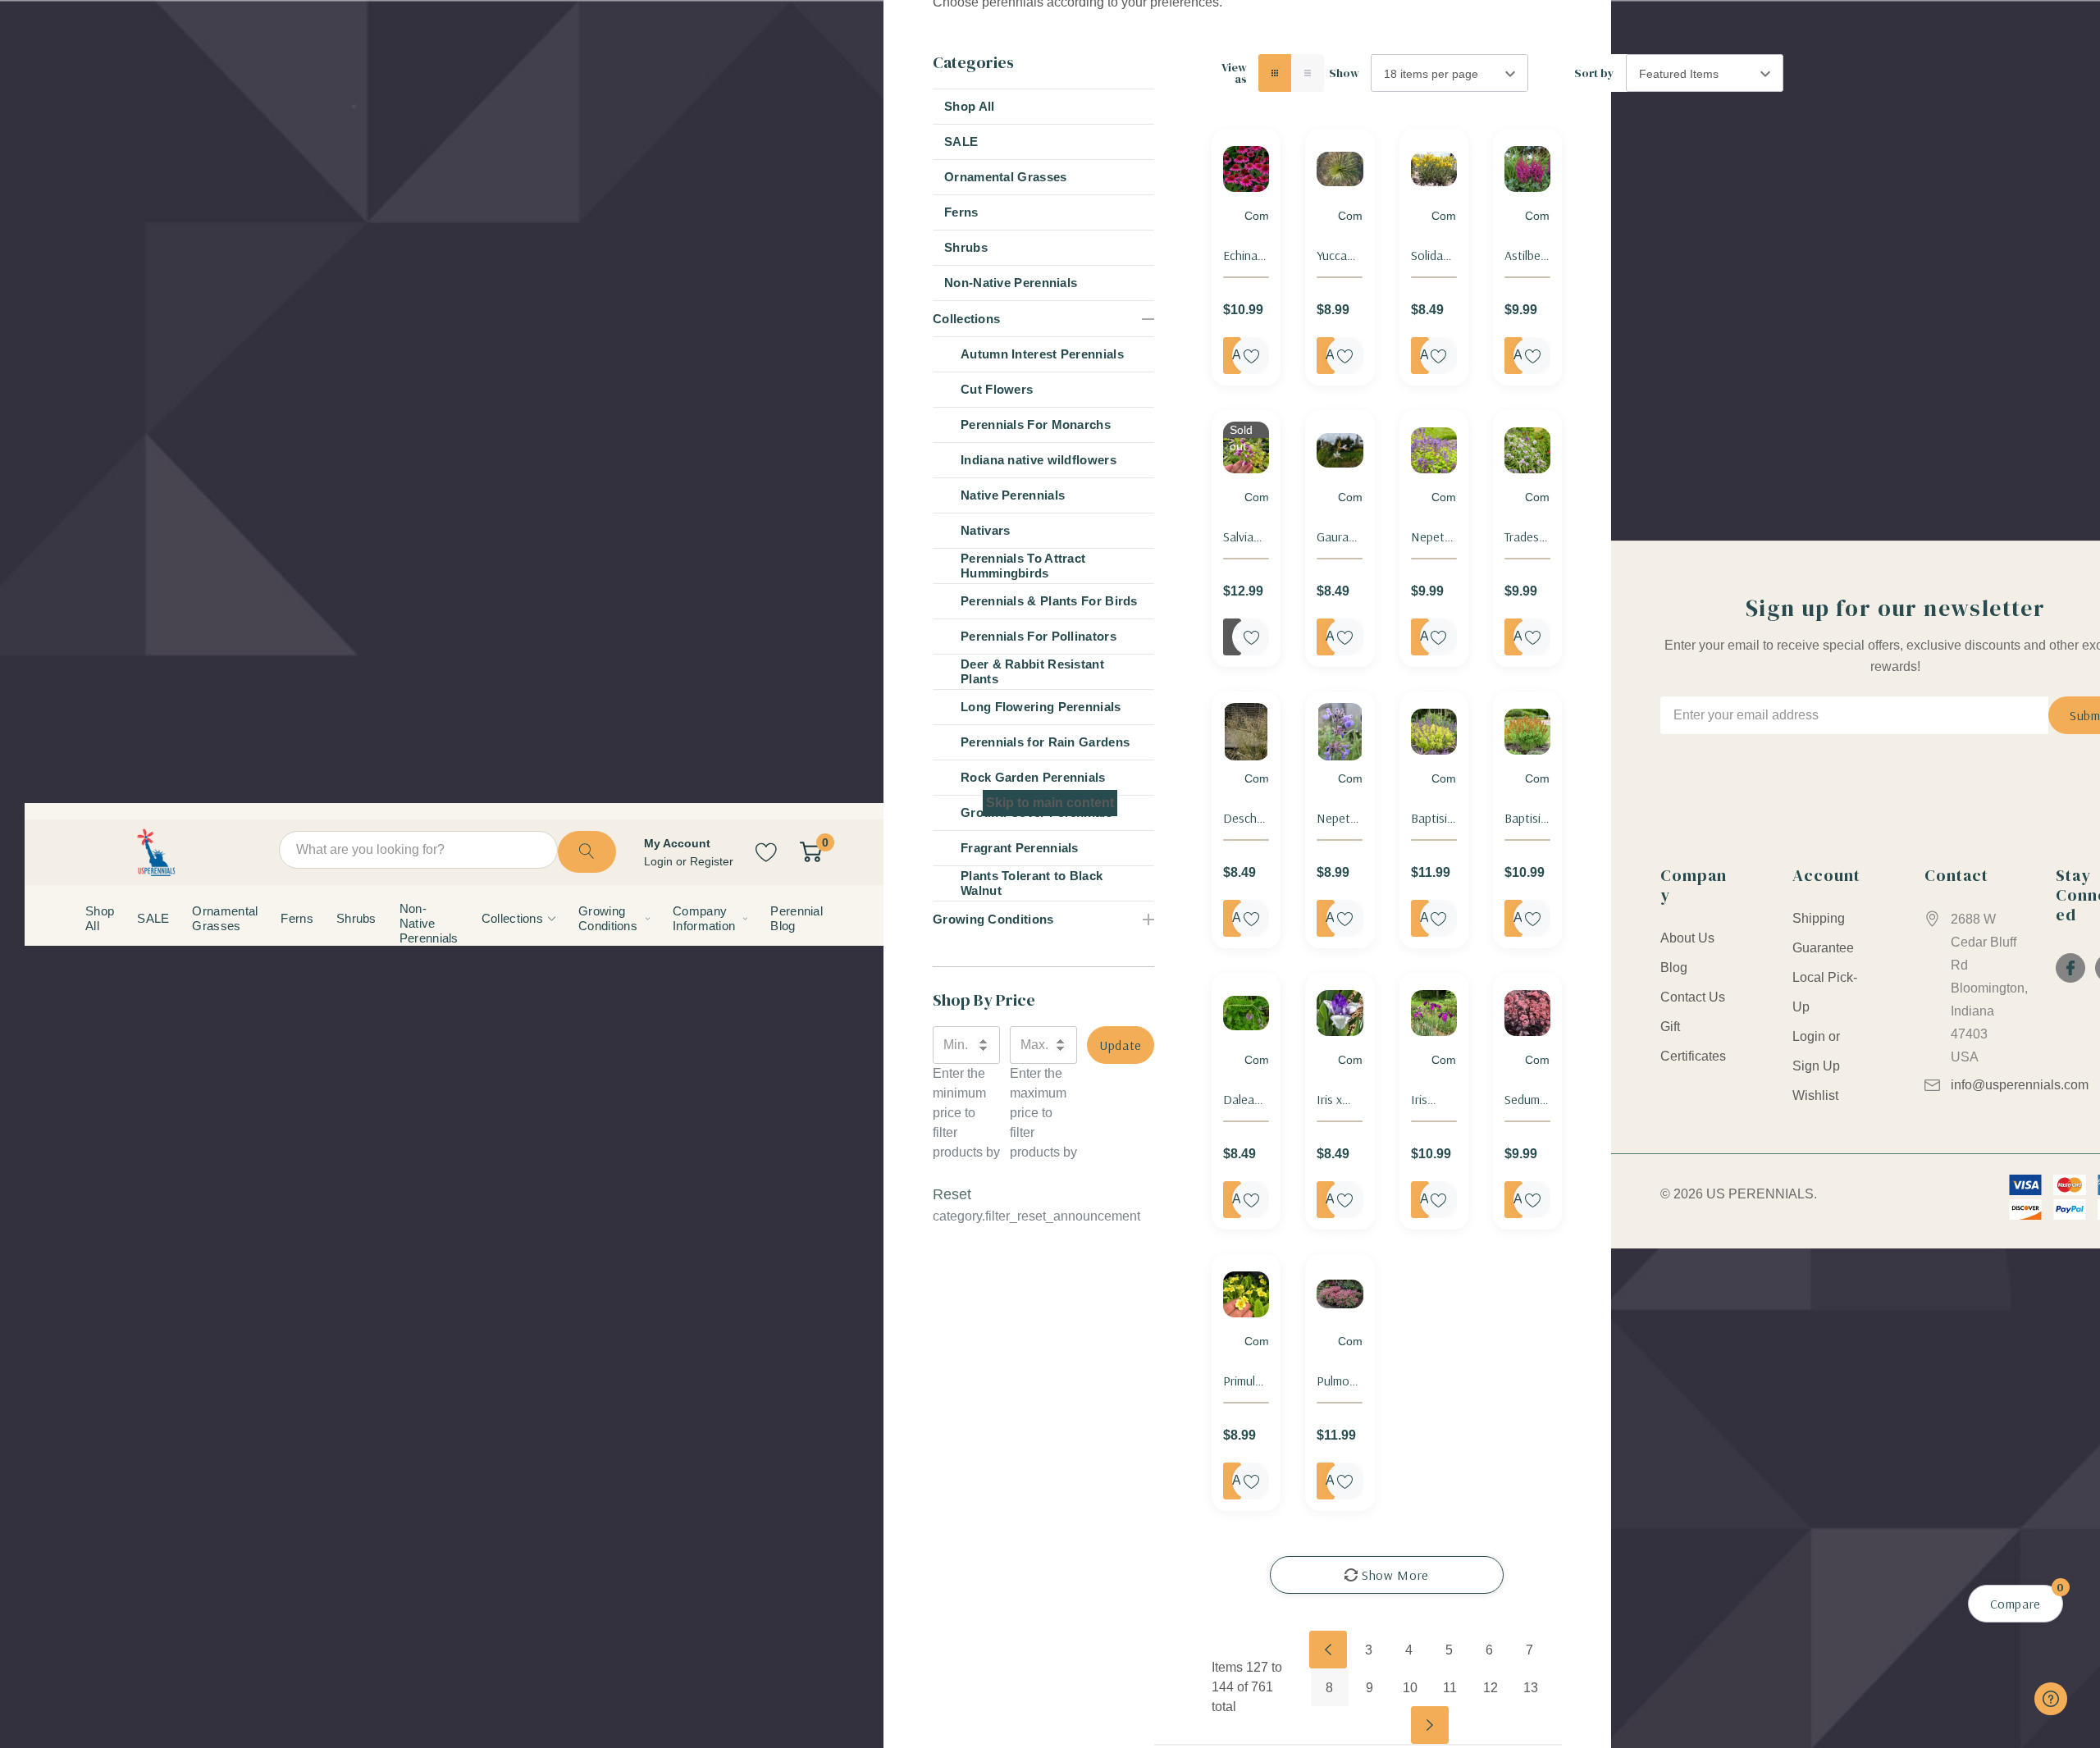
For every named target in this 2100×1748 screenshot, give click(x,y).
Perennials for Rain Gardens (1045, 742)
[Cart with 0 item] (811, 852)
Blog (1674, 968)
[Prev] (1328, 1650)
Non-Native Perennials (1011, 283)
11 (1450, 1688)
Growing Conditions (608, 918)
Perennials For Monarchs (1036, 424)
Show (1344, 73)
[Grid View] (1275, 73)
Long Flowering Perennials (1041, 707)
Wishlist (1815, 1095)
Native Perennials (1013, 495)
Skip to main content (1050, 803)
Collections (512, 918)
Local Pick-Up (1825, 992)
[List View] (1308, 73)
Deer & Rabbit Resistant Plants (1032, 671)
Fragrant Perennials (1020, 848)
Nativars (985, 530)
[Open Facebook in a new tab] (2070, 968)
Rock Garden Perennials (1033, 777)
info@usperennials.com (2020, 1085)
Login (660, 861)
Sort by (1594, 73)
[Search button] (587, 852)
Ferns (961, 212)
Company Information (704, 918)
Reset (952, 1194)
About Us (1687, 938)
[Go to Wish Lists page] (767, 852)
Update (1121, 1045)
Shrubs (966, 247)
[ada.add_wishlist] (1251, 356)
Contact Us (1693, 997)
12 (1491, 1688)
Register (712, 861)
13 (1531, 1688)
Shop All (969, 106)
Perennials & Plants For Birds (1049, 601)
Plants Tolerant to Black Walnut (1032, 883)
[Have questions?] (2051, 1699)
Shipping (1819, 918)
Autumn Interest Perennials (1042, 354)
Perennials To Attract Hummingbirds (1023, 566)
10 (1410, 1688)
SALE (961, 141)
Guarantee (1823, 948)
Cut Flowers (997, 389)
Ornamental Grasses (1005, 177)
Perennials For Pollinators (1039, 636)
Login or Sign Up (1816, 1051)
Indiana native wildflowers (1039, 460)
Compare (1269, 216)
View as (1234, 73)
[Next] (1430, 1725)
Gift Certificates (1693, 1041)
